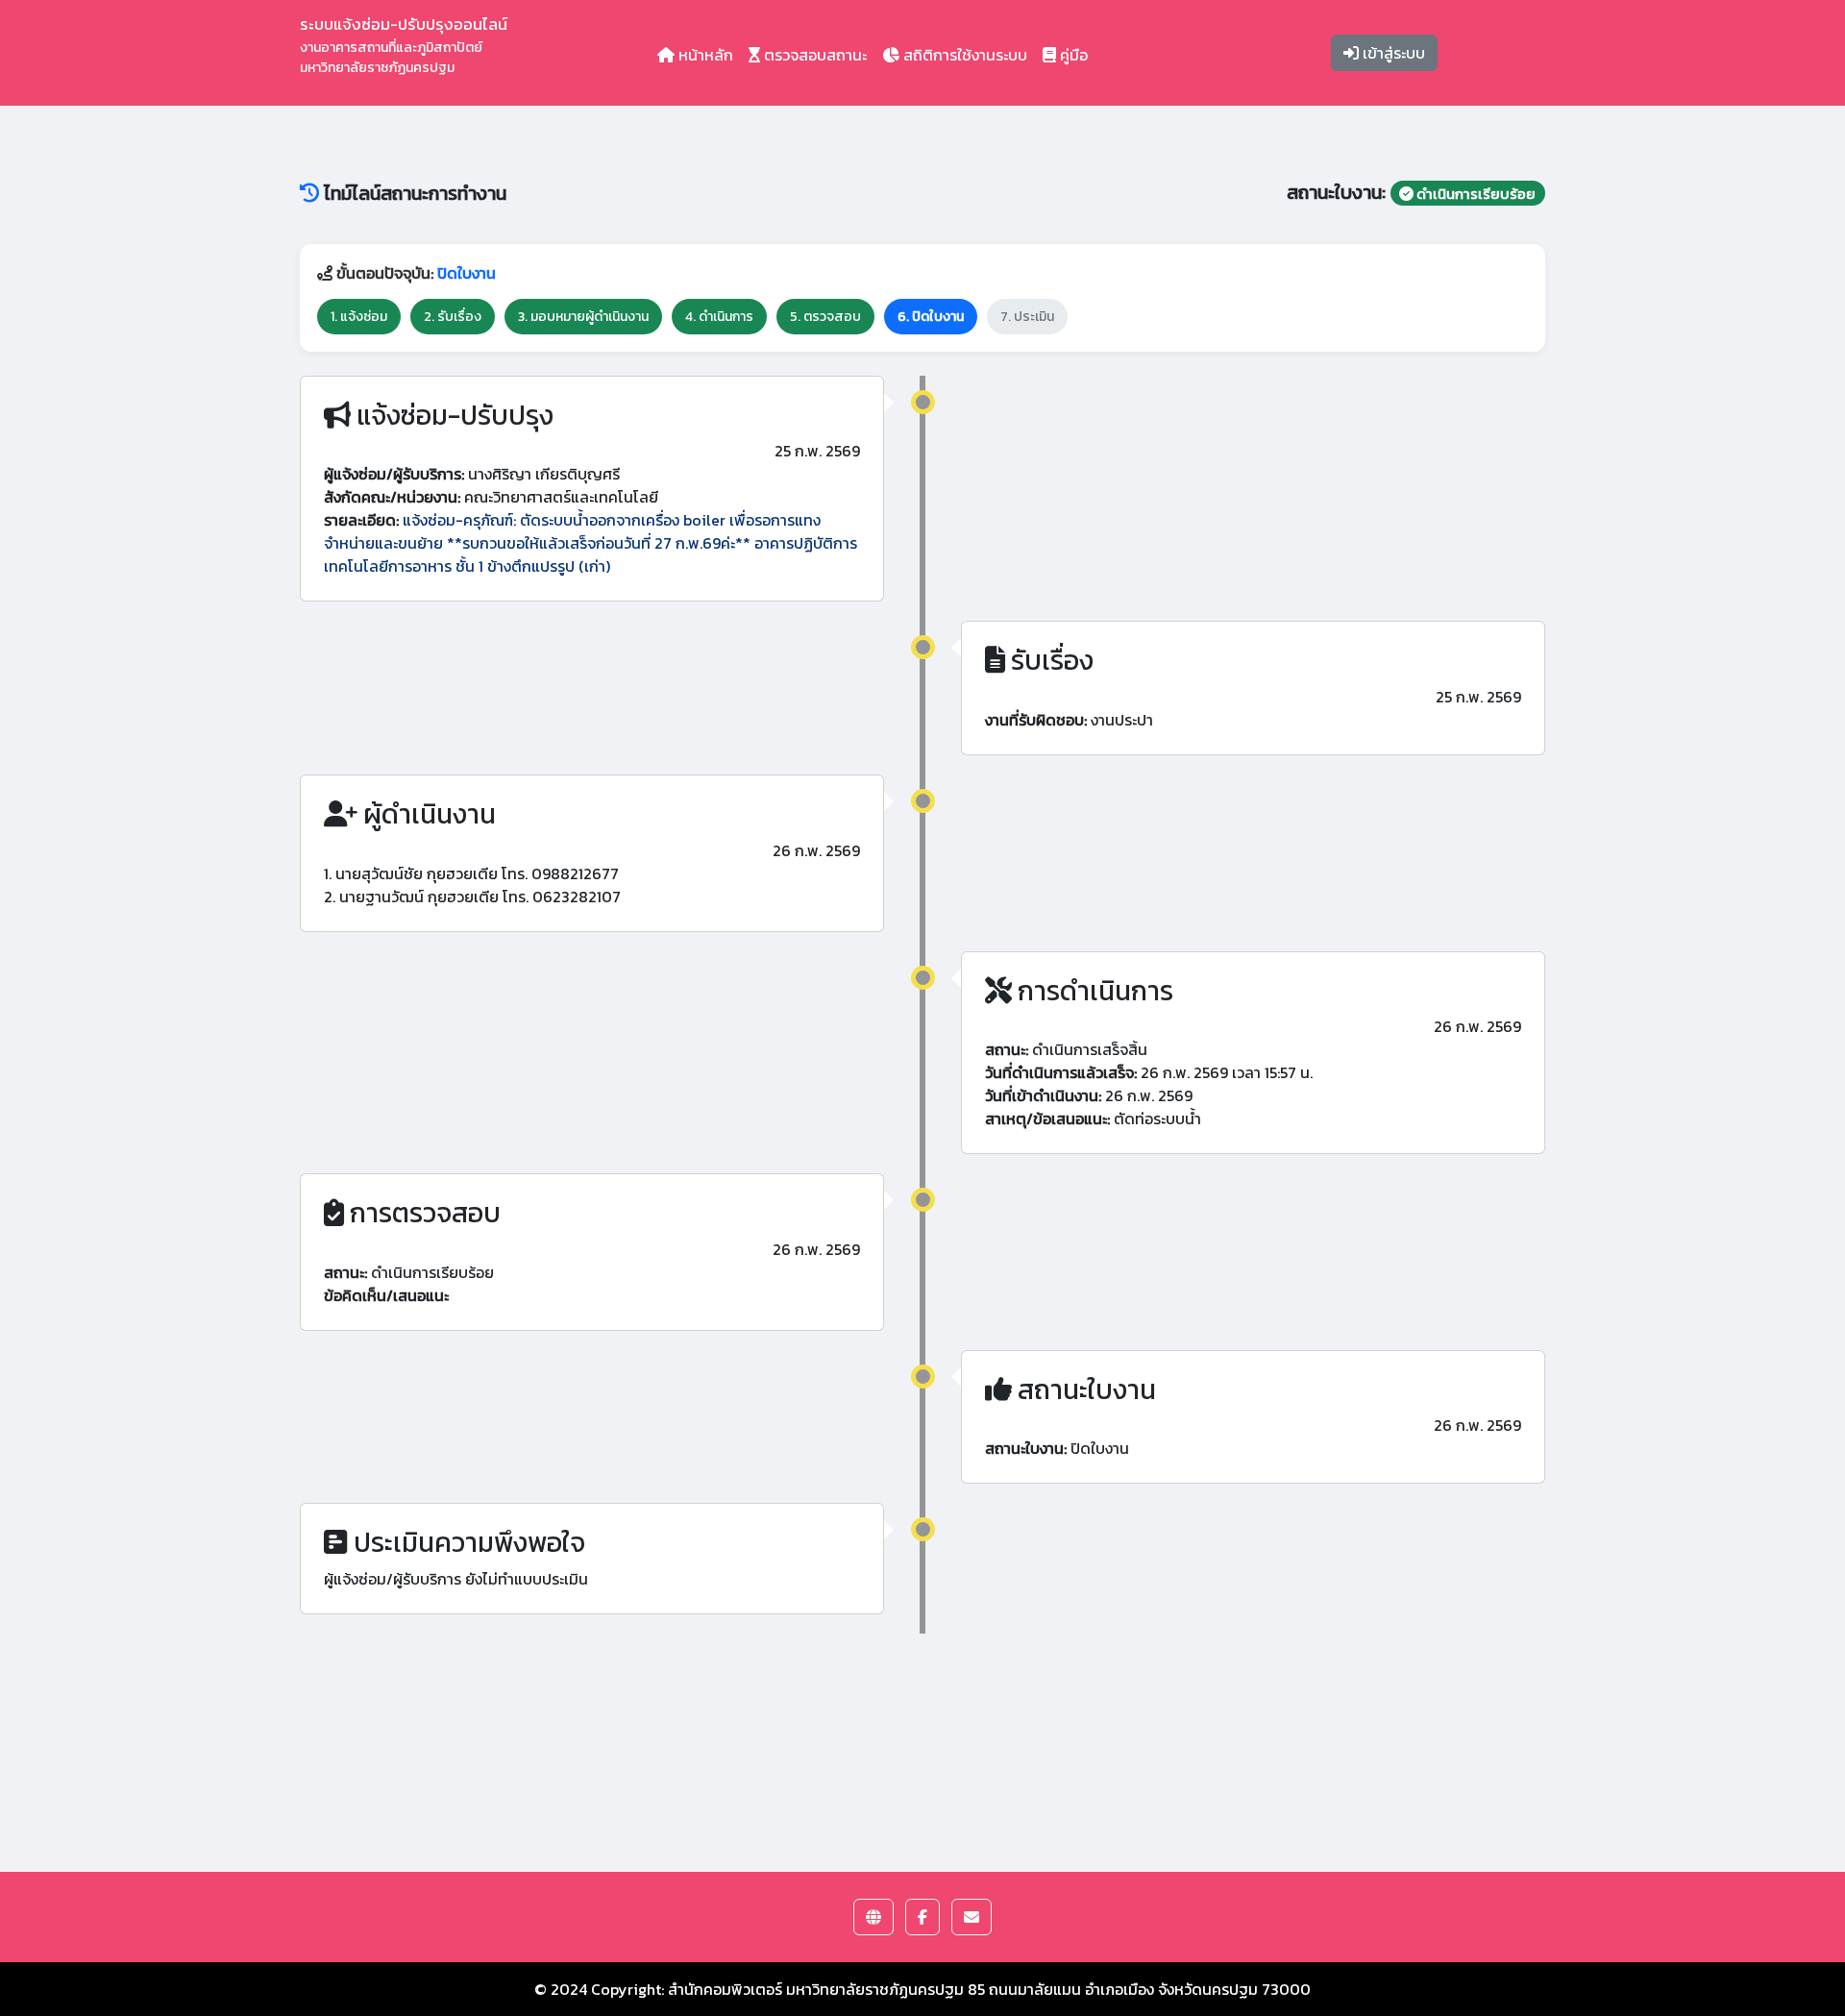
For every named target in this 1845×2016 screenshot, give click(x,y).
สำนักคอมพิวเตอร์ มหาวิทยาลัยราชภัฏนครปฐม (816, 1989)
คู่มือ (1072, 55)
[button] (873, 1917)
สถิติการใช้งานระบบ (963, 55)
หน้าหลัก (704, 55)
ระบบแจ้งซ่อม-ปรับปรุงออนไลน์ (404, 45)
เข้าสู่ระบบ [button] (1392, 53)
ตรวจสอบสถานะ (813, 55)
